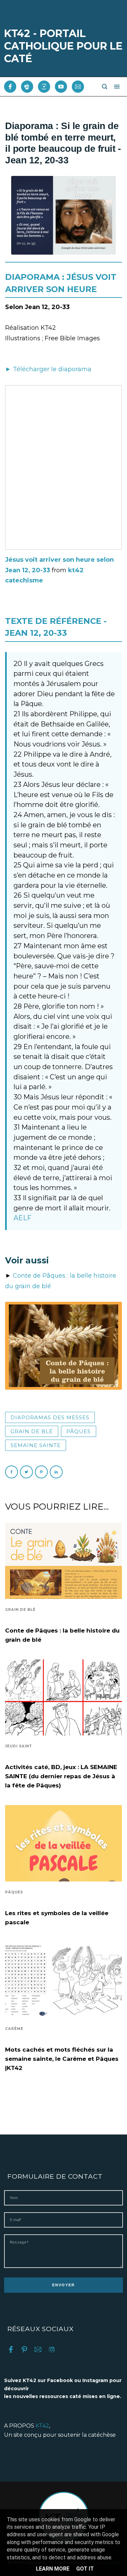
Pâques (79, 1431)
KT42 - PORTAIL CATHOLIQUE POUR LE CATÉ (63, 46)
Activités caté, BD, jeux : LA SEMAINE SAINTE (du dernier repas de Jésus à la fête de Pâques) (61, 1776)
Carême (14, 2029)
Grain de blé (32, 1431)
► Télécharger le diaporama (48, 369)
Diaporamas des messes (50, 1417)
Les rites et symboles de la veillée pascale (57, 1918)
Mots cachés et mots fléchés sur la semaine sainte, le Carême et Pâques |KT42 (62, 2059)
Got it (85, 2569)
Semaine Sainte (36, 1445)
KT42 (42, 2426)
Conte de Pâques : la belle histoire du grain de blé (62, 1635)
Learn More (53, 2569)
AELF (23, 1218)
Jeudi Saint (19, 1746)
